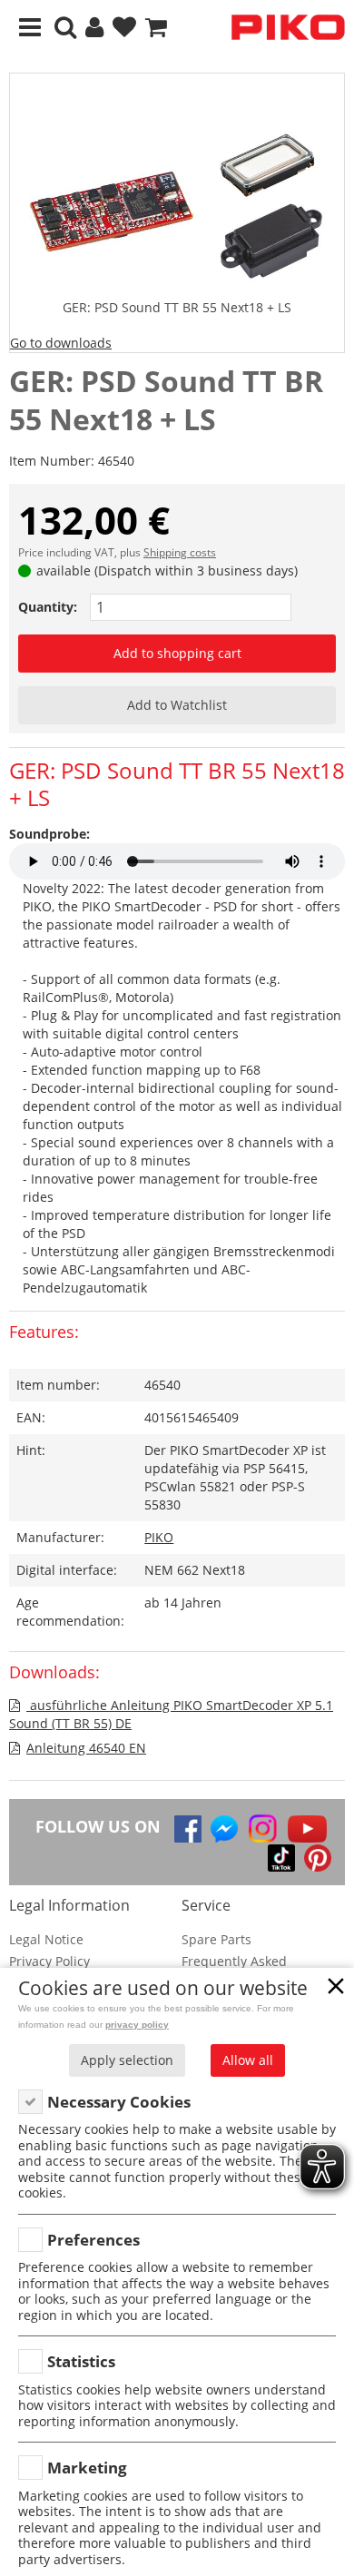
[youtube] (307, 1829)
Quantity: (48, 607)
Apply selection (127, 2060)
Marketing (87, 2468)
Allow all (248, 2060)
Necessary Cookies (119, 2102)
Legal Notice (46, 1939)
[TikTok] (281, 1858)
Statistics (81, 2361)
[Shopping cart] (156, 28)
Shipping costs (180, 552)
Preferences (93, 2240)
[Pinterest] (318, 1858)
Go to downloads (61, 343)
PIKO (159, 1537)
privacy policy (137, 2025)
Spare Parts (216, 1939)
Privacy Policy (49, 1961)
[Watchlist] (124, 28)
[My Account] (94, 28)
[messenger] (224, 1829)
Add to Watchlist (177, 705)
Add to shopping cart (177, 653)
